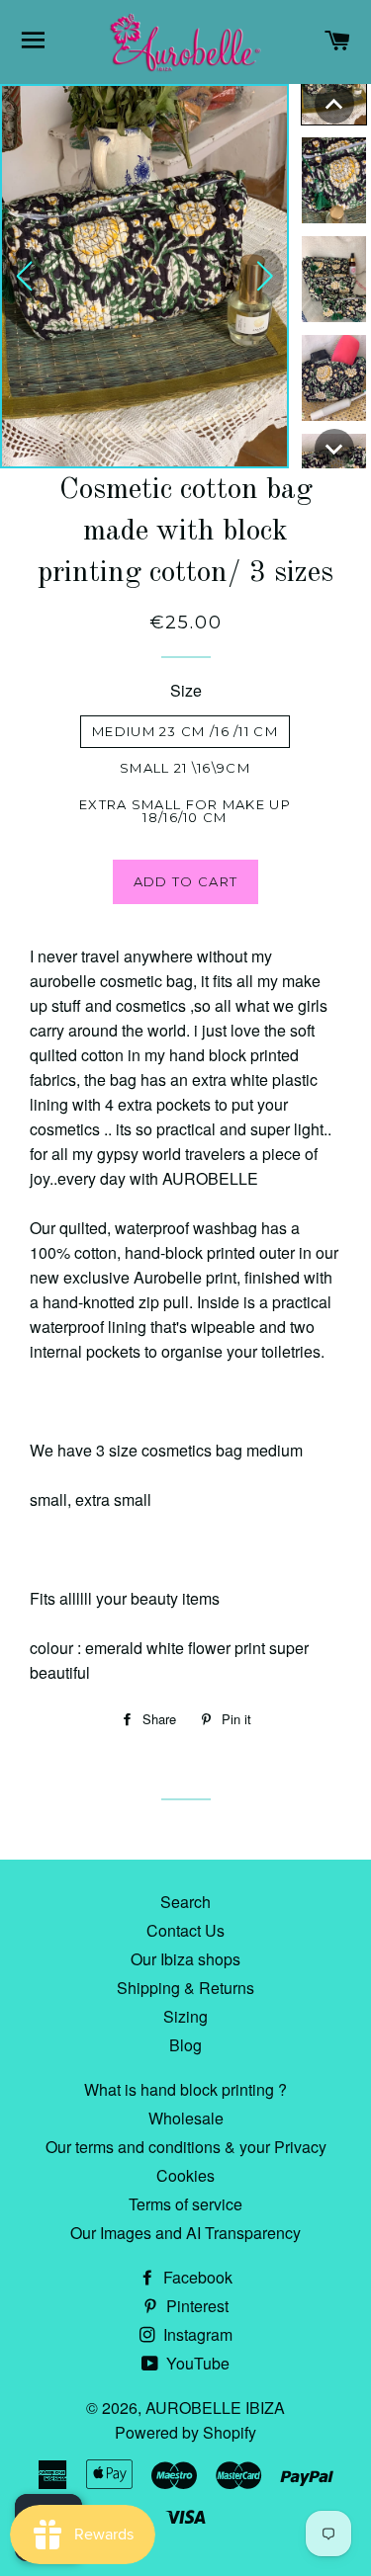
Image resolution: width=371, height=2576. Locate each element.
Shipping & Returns (185, 1988)
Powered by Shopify (185, 2432)
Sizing (185, 2016)
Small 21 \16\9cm (185, 768)
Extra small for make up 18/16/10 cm (185, 811)
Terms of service (185, 2204)
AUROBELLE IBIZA (215, 2408)
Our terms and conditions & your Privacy (186, 2147)
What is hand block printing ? (185, 2089)
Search (185, 1902)
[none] (334, 104)
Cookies (185, 2175)
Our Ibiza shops (185, 1959)
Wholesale (186, 2118)
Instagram (196, 2334)
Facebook (196, 2277)
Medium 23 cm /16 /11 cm (185, 731)
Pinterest (195, 2306)
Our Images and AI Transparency (185, 2233)
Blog (185, 2045)
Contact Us (185, 1930)
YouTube (196, 2363)
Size (186, 690)
